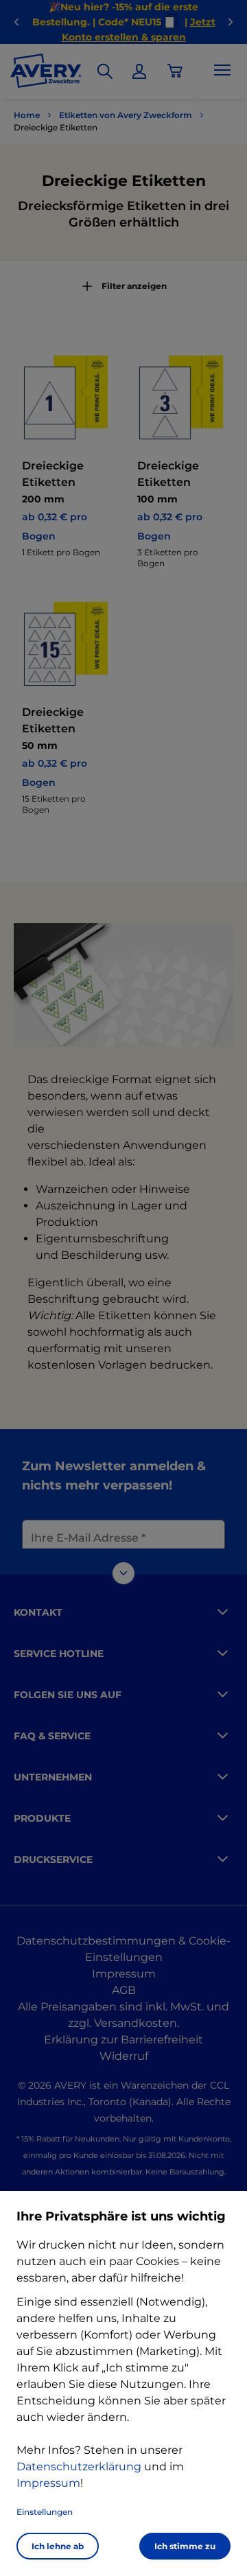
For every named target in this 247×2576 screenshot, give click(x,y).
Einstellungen (45, 2512)
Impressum (48, 2483)
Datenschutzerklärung (79, 2467)
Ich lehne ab (58, 2546)
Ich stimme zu (185, 2546)
